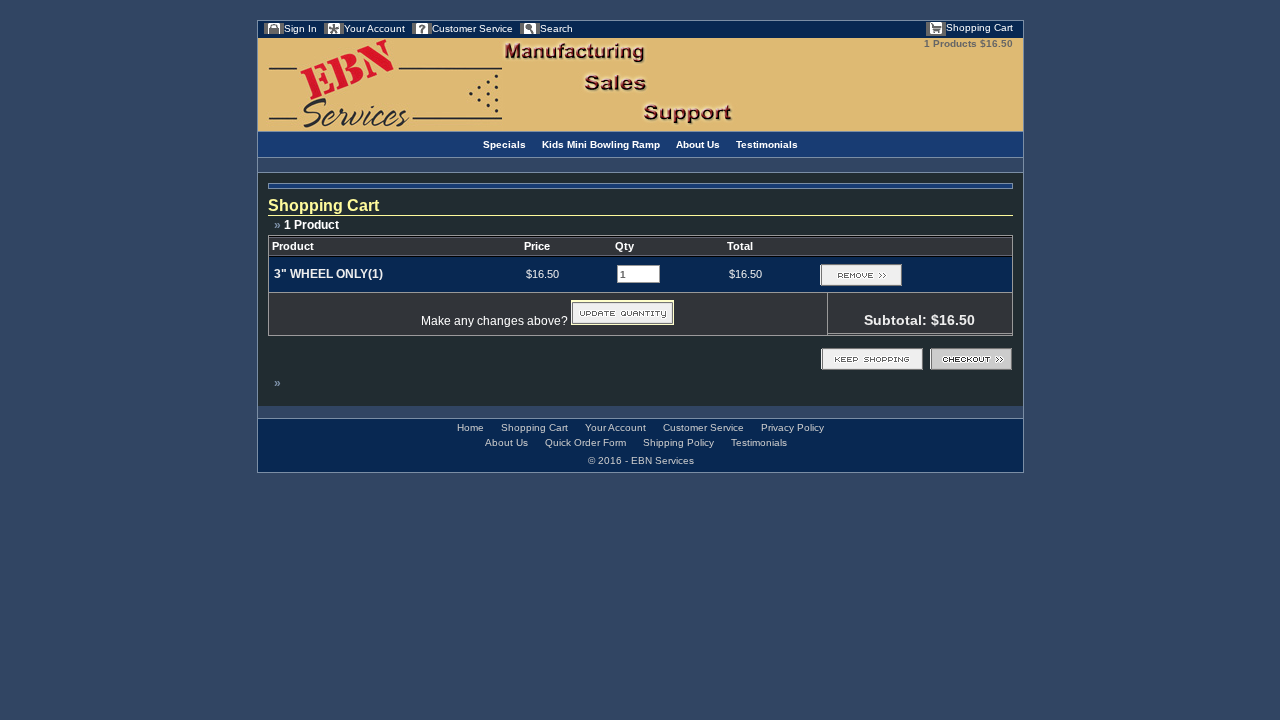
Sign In (300, 28)
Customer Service (472, 28)
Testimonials (767, 144)
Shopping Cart (979, 27)
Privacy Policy (792, 427)
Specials (504, 144)
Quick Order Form (585, 442)
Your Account (374, 28)
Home (470, 427)
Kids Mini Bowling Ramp (601, 144)
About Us (698, 144)
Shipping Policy (678, 442)
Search (556, 28)
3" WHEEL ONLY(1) (328, 274)
